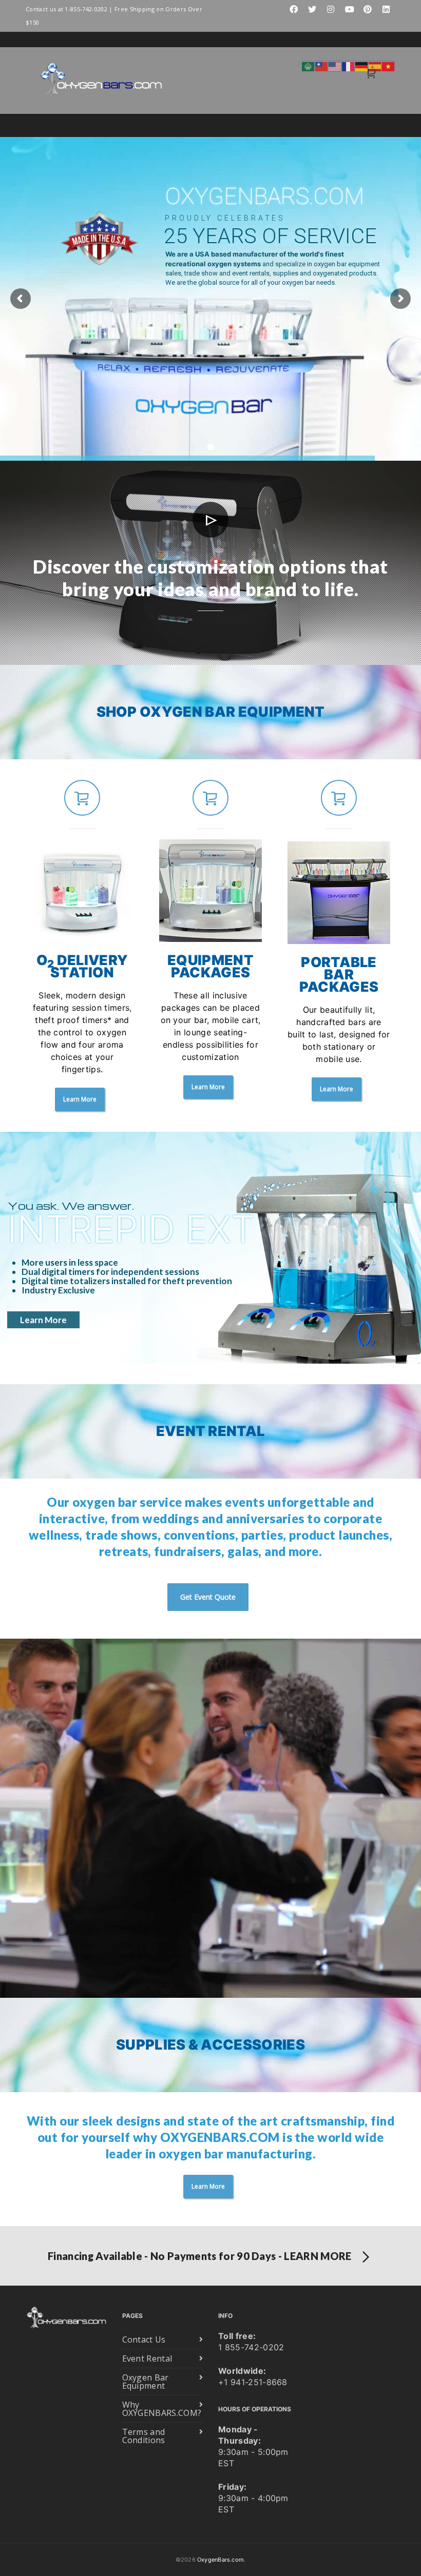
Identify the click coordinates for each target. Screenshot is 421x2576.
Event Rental (147, 2358)
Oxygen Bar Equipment (146, 2382)
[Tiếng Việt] (389, 66)
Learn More (43, 1320)
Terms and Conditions (144, 2436)
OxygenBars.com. (221, 2560)
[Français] (349, 66)
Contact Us (144, 2339)
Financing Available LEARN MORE (200, 2256)
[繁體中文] (322, 66)
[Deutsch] (362, 66)
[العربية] (309, 66)
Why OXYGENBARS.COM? (162, 2409)
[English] (335, 66)
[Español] (375, 66)
